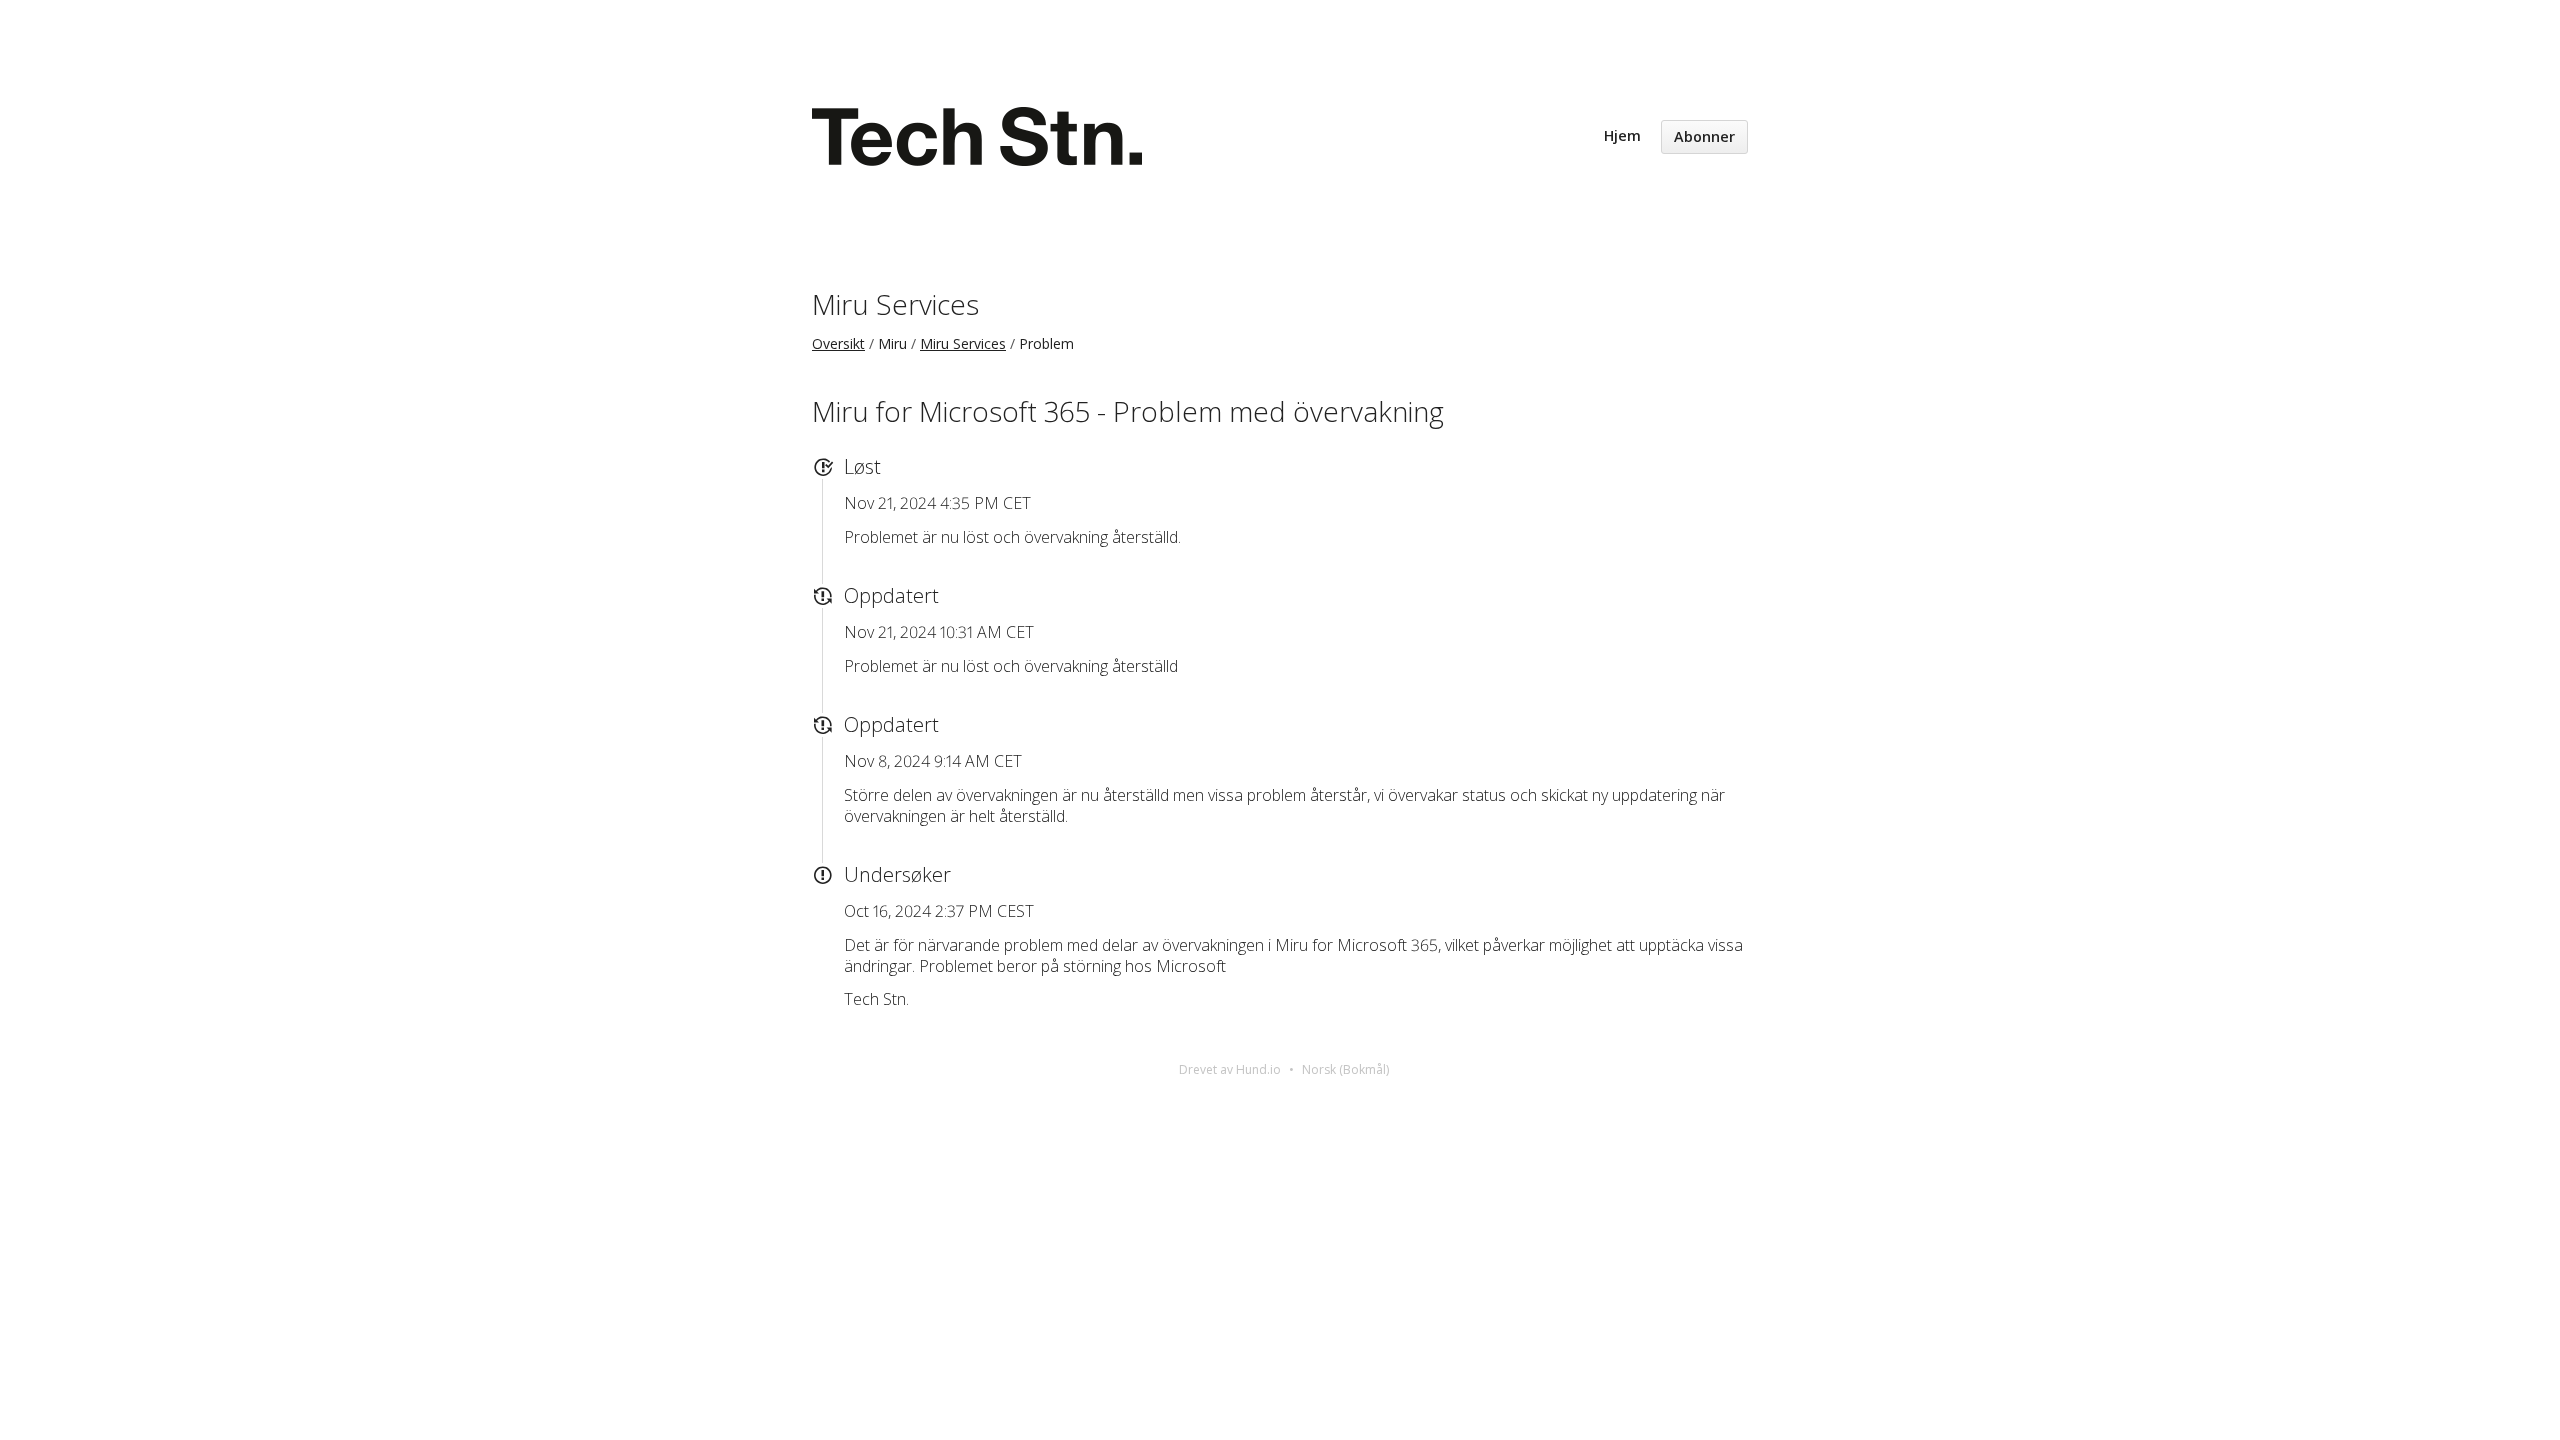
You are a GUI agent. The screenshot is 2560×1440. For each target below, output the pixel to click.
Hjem (1622, 135)
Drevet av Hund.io (1230, 1069)
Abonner (1704, 136)
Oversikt (838, 343)
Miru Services (895, 304)
